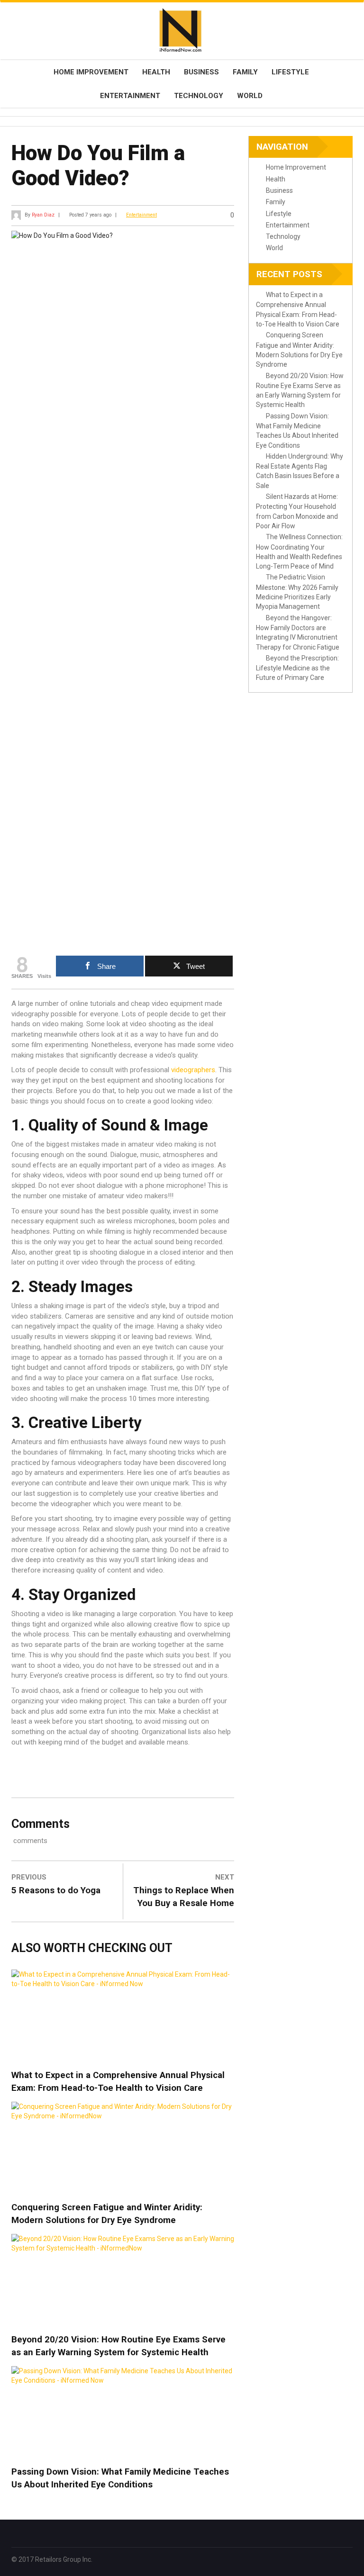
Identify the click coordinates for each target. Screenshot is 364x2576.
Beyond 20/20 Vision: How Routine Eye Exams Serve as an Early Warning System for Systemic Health (118, 2346)
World (250, 96)
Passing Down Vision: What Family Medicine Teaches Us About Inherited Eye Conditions (120, 2478)
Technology (199, 96)
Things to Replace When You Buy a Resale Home (184, 1897)
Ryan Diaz (43, 215)
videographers (193, 1070)
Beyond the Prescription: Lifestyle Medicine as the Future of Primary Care (297, 668)
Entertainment (130, 96)
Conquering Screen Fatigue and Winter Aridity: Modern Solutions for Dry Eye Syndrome (107, 2214)
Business (201, 72)
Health (156, 72)
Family (245, 72)
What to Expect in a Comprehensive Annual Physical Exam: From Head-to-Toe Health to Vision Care (118, 2082)
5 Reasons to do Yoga (56, 1890)
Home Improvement (91, 72)
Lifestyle (290, 72)
